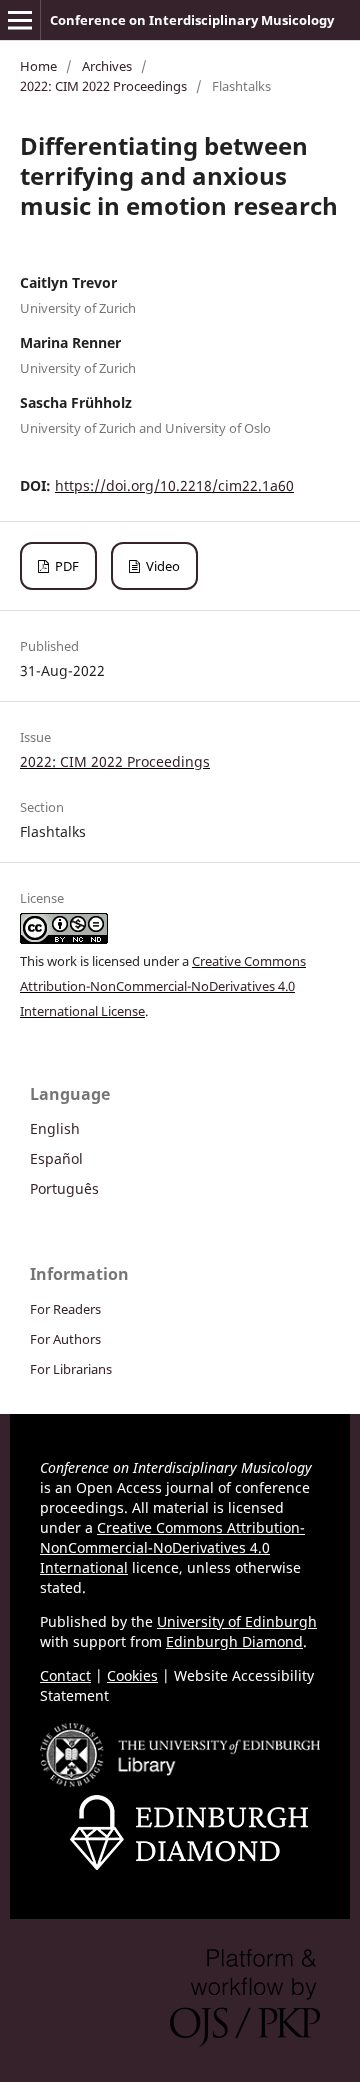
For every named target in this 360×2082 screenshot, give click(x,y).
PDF (65, 566)
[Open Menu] (20, 20)
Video (161, 566)
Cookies (132, 1675)
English (55, 1128)
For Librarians (71, 1369)
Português (64, 1188)
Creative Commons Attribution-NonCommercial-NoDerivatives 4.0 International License (163, 986)
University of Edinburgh (237, 1621)
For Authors (65, 1339)
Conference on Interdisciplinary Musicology (192, 20)
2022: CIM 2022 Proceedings (103, 86)
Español (56, 1158)
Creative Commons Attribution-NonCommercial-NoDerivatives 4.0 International (172, 1547)
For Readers (65, 1309)
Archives (107, 66)
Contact (65, 1675)
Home (38, 66)
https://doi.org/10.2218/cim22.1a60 (174, 485)
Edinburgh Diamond (234, 1641)
